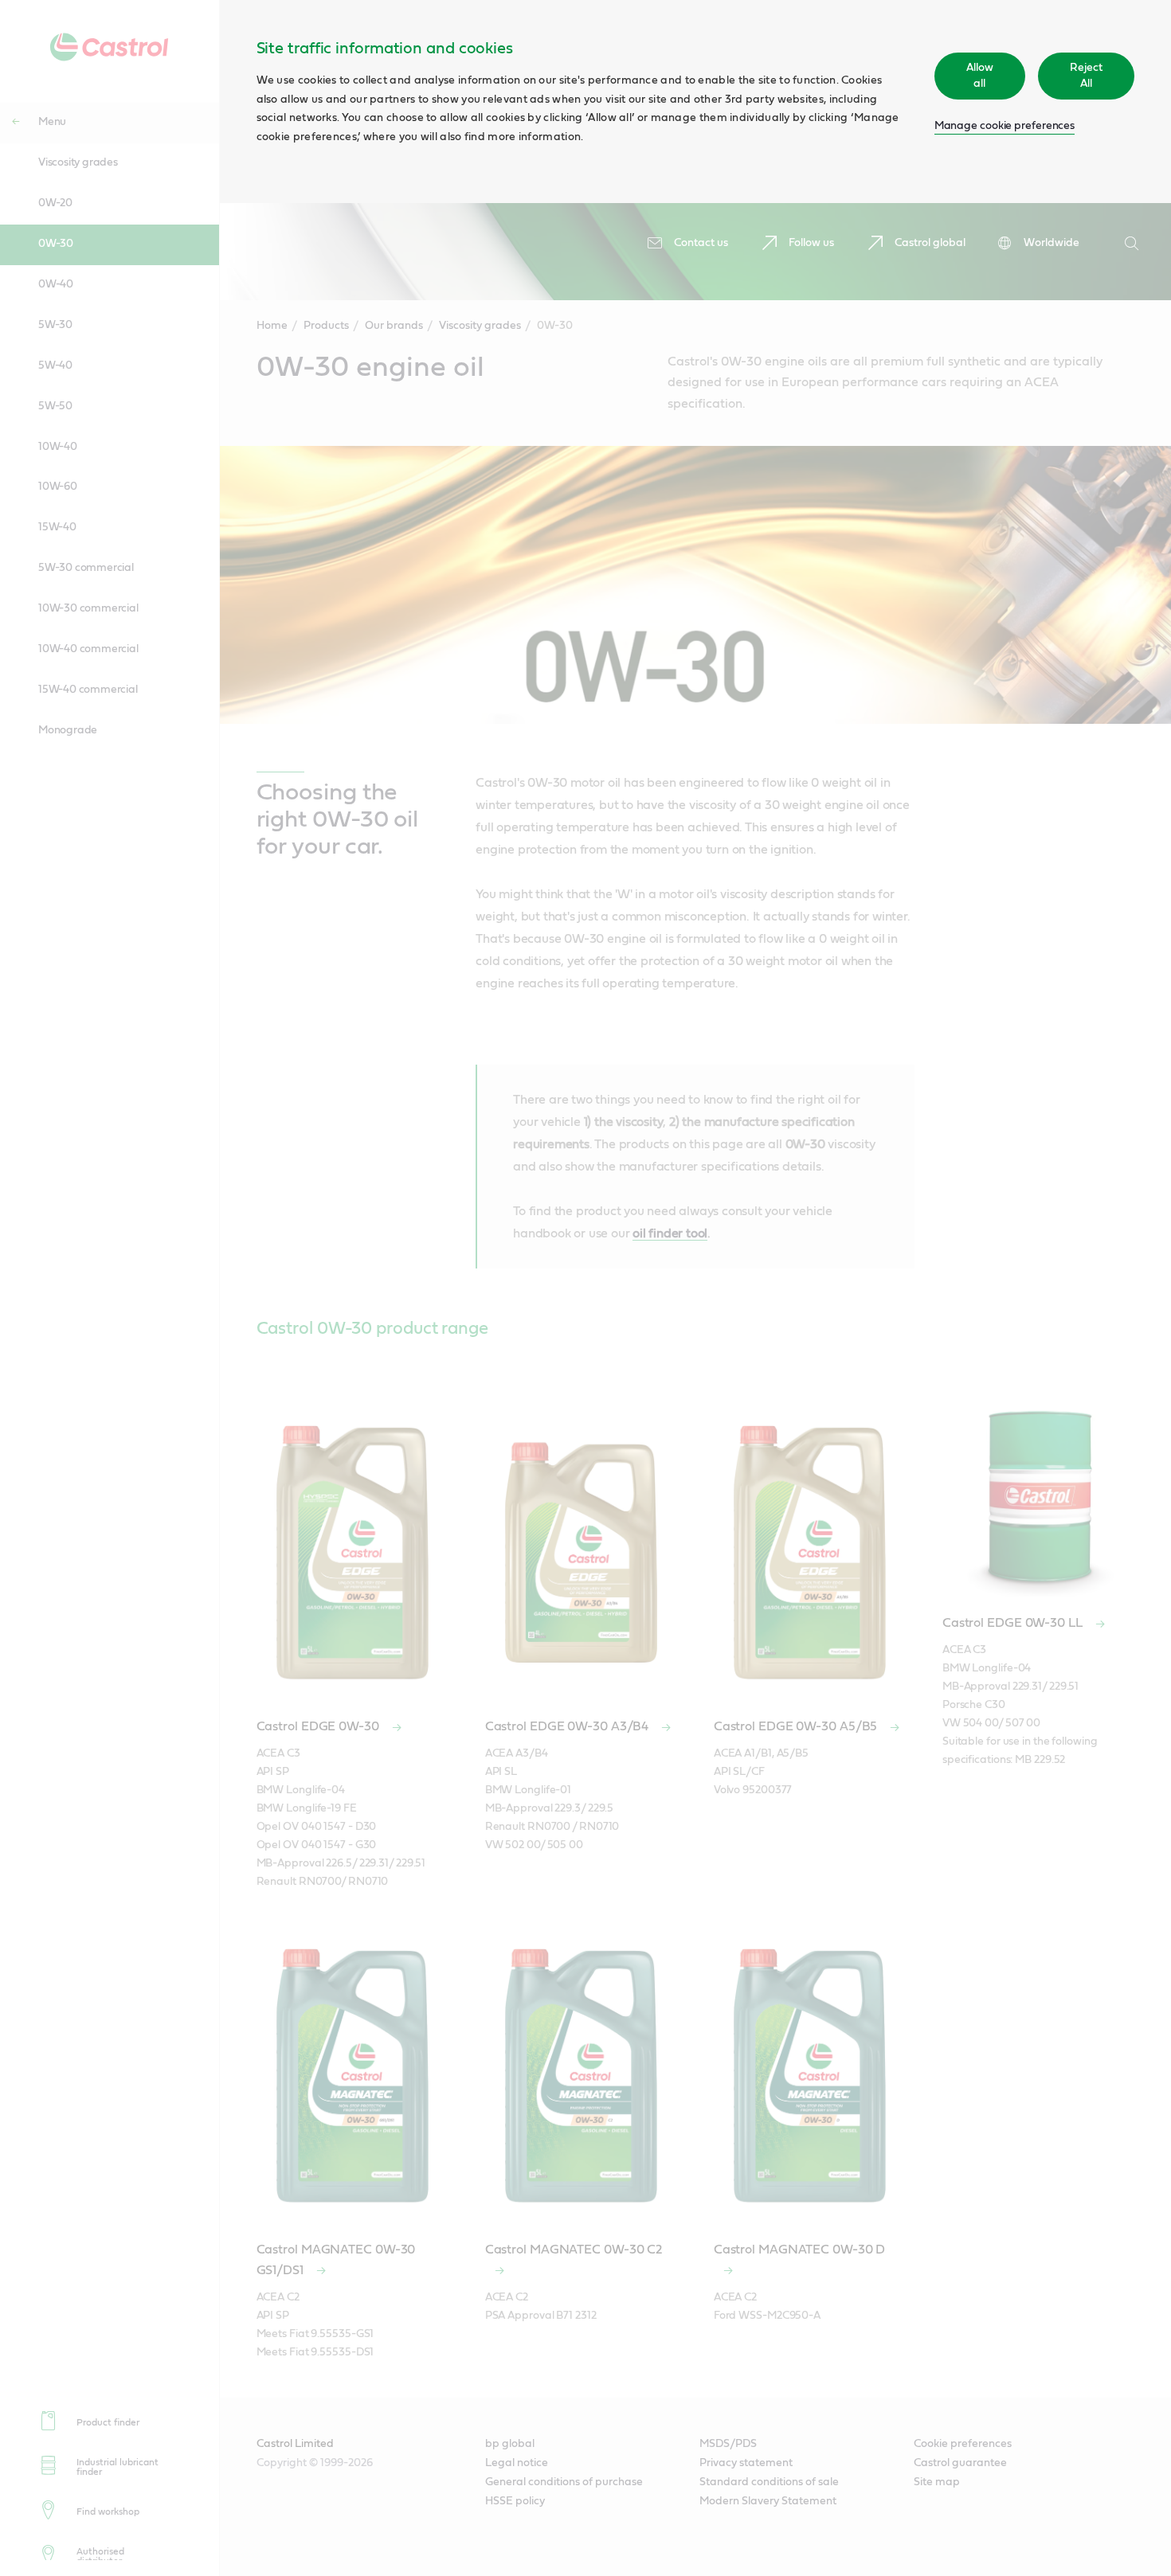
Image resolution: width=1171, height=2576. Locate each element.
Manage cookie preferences (1005, 126)
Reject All (1086, 76)
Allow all (980, 76)
